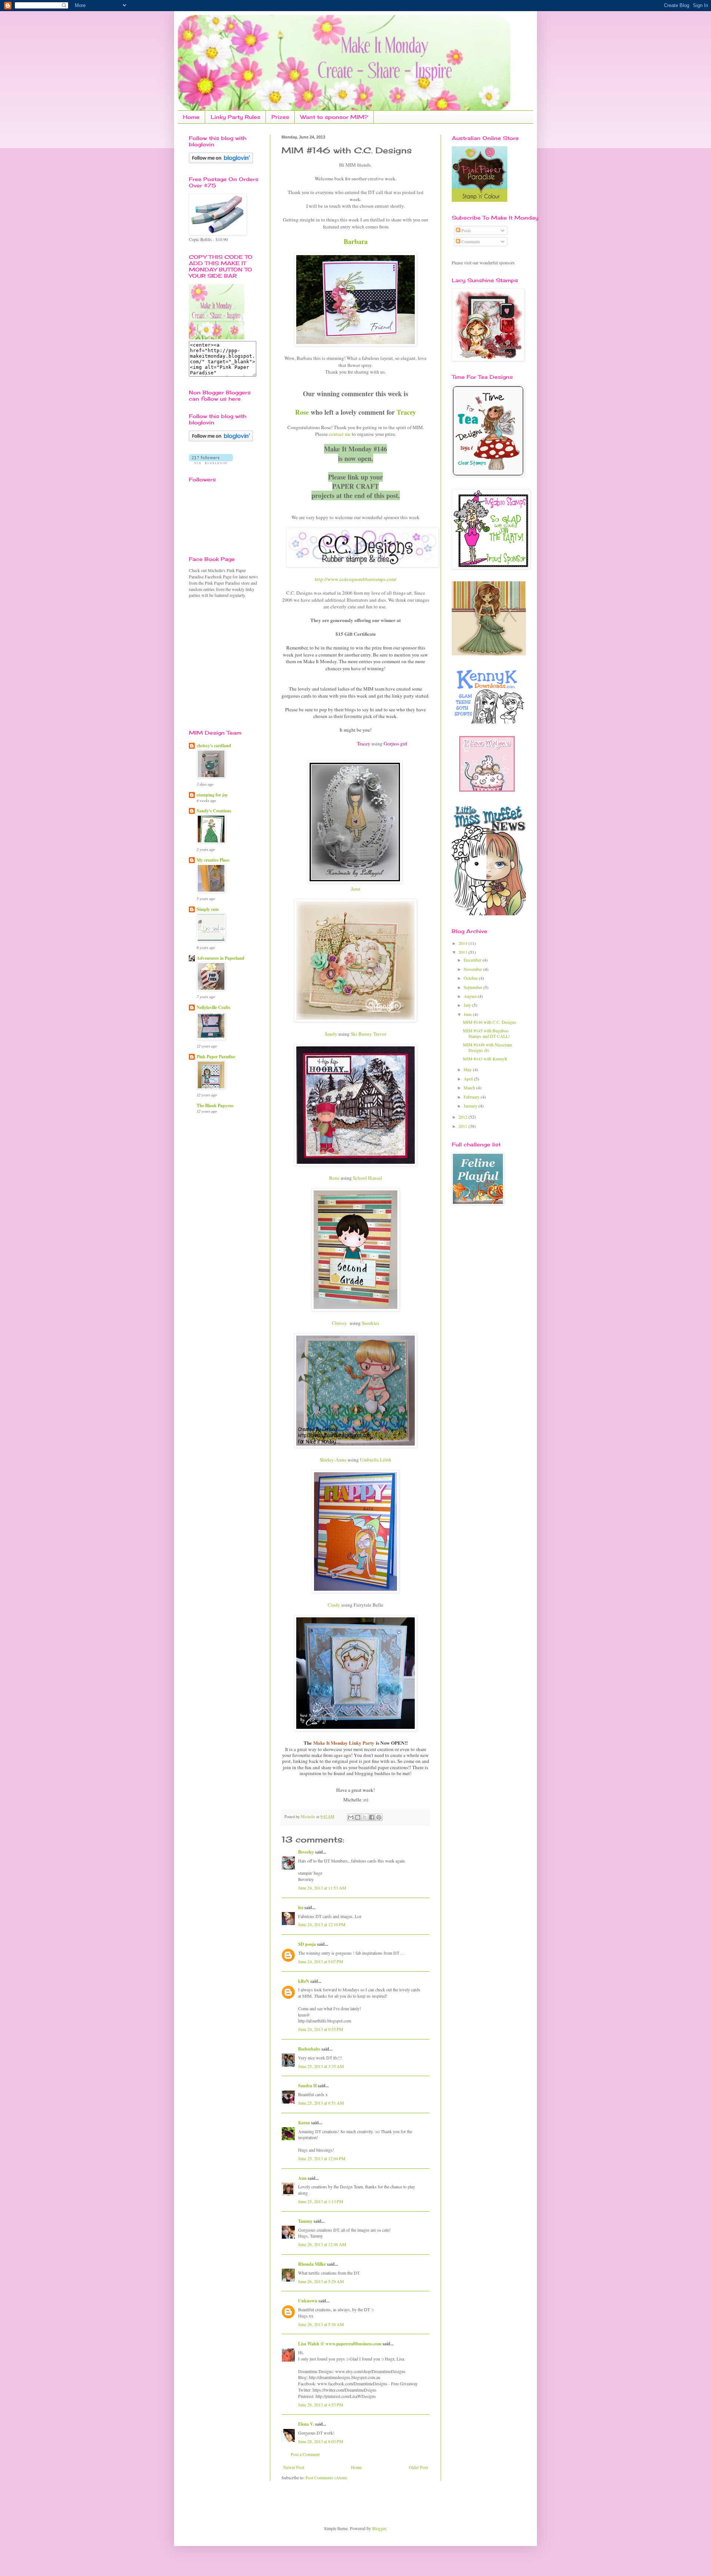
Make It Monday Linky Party (344, 1743)
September (473, 987)
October (471, 978)
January (471, 1106)
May (468, 1069)
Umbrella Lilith (376, 1460)
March (470, 1087)
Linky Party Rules (236, 117)
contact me (340, 434)
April (469, 1079)
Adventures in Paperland (221, 958)
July (468, 1005)
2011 (463, 1126)
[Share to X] (365, 1817)
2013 (463, 952)
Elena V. (306, 2424)
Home (191, 117)
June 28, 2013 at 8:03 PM (321, 2441)
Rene (334, 1178)
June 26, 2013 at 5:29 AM (321, 2281)
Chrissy (339, 1323)
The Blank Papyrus (215, 1105)
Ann (302, 2178)
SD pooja (307, 1944)
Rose (302, 412)
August (471, 996)
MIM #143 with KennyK (485, 1059)
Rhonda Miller (312, 2264)
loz (301, 1907)
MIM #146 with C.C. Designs (490, 1022)
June (468, 1014)
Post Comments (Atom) (326, 2478)
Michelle (308, 1817)
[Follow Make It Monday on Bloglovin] (221, 440)
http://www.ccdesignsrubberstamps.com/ (356, 579)
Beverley (306, 1852)
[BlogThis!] (358, 1817)
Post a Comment (305, 2454)
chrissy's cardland (214, 746)
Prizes (280, 117)
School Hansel (368, 1178)
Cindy (335, 1605)
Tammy (305, 2221)
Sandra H (307, 2086)
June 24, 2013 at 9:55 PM (321, 2029)
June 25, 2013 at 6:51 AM (321, 2103)
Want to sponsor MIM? (334, 117)
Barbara (356, 241)
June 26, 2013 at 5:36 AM (321, 2324)
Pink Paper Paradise (216, 1057)
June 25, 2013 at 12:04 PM (322, 2158)
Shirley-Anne (333, 1460)
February (472, 1097)
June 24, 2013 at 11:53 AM (322, 1888)
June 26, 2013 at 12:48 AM (322, 2244)
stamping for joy (212, 795)
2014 (463, 943)
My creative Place (213, 860)
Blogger (379, 2528)
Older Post (418, 2467)
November (473, 969)
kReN (304, 1981)
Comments (470, 241)
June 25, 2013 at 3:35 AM (321, 2066)
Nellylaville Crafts (213, 1007)
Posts (466, 230)
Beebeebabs (309, 2049)
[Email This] (351, 1817)
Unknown (308, 2301)
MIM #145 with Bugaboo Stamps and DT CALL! (486, 1033)
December (473, 960)
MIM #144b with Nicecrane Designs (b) (488, 1047)
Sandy (331, 1034)
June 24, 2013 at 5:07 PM (321, 1961)
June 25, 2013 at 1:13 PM (321, 2201)
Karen (304, 2123)
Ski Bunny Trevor (368, 1034)
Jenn (356, 889)
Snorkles (370, 1323)
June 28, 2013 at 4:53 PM (321, 2405)
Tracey (406, 412)
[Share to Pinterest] (379, 1817)
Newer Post (294, 2467)
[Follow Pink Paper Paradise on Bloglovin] (221, 161)
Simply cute (208, 909)
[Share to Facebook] (372, 1817)
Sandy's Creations (214, 811)
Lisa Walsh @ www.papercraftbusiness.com (340, 2344)
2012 (463, 1117)
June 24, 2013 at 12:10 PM (322, 1924)
